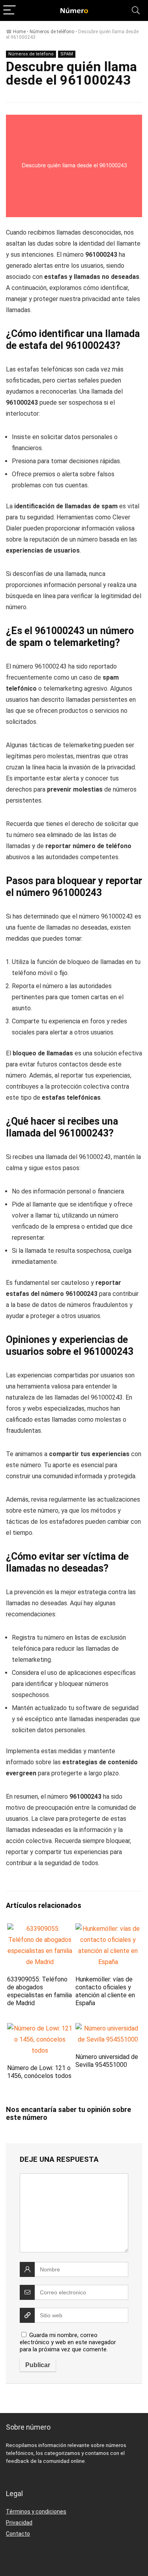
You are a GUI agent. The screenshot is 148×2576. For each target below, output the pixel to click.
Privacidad (19, 2523)
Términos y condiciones (36, 2512)
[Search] (136, 10)
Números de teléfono (52, 32)
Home (19, 32)
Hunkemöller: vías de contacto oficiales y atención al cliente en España (105, 1991)
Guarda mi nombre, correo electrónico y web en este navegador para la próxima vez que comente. (68, 2342)
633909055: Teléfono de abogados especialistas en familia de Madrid (39, 1991)
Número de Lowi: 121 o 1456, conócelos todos (39, 2072)
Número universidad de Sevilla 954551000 (107, 2061)
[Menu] (9, 10)
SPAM (67, 54)
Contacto (18, 2534)
